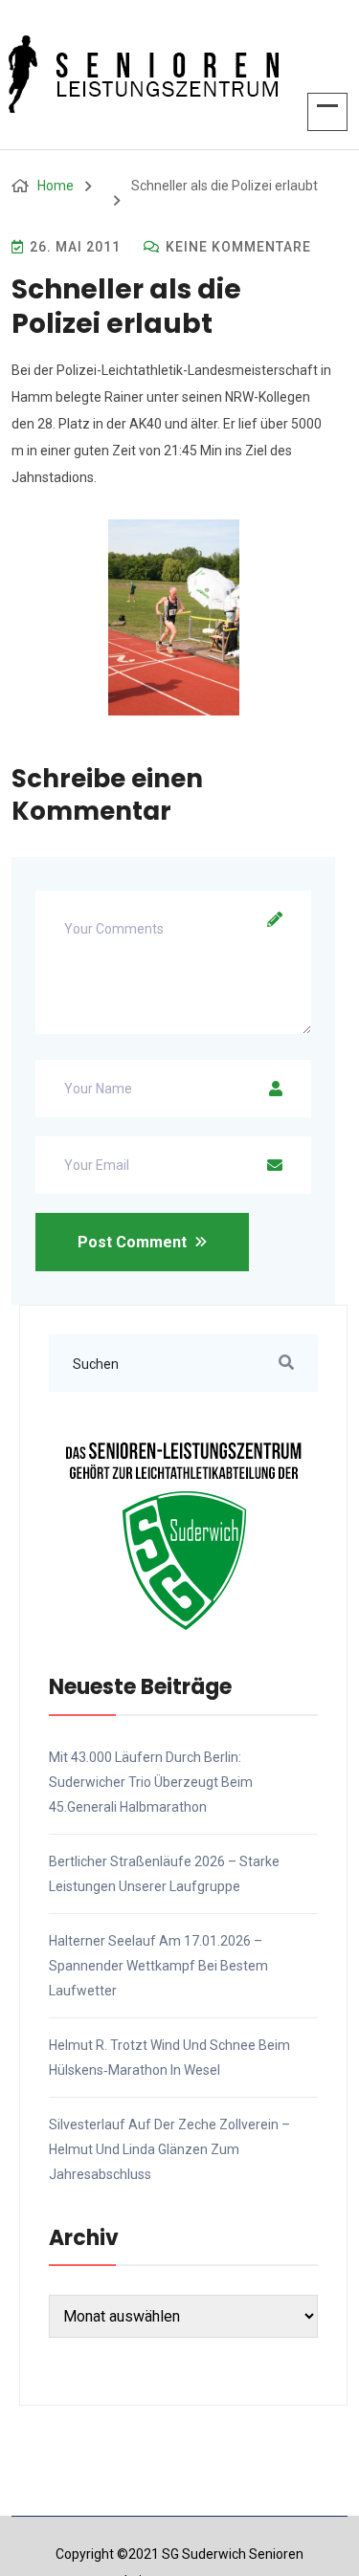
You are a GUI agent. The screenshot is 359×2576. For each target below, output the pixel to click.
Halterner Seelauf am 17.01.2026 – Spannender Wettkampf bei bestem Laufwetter (158, 1966)
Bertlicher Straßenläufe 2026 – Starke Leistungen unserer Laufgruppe (164, 1874)
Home (56, 186)
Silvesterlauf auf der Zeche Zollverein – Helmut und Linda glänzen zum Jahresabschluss (169, 2149)
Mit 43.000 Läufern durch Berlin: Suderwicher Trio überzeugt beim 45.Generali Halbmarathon (151, 1782)
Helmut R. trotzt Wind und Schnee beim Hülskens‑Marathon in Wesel (169, 2058)
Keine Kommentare (236, 247)
